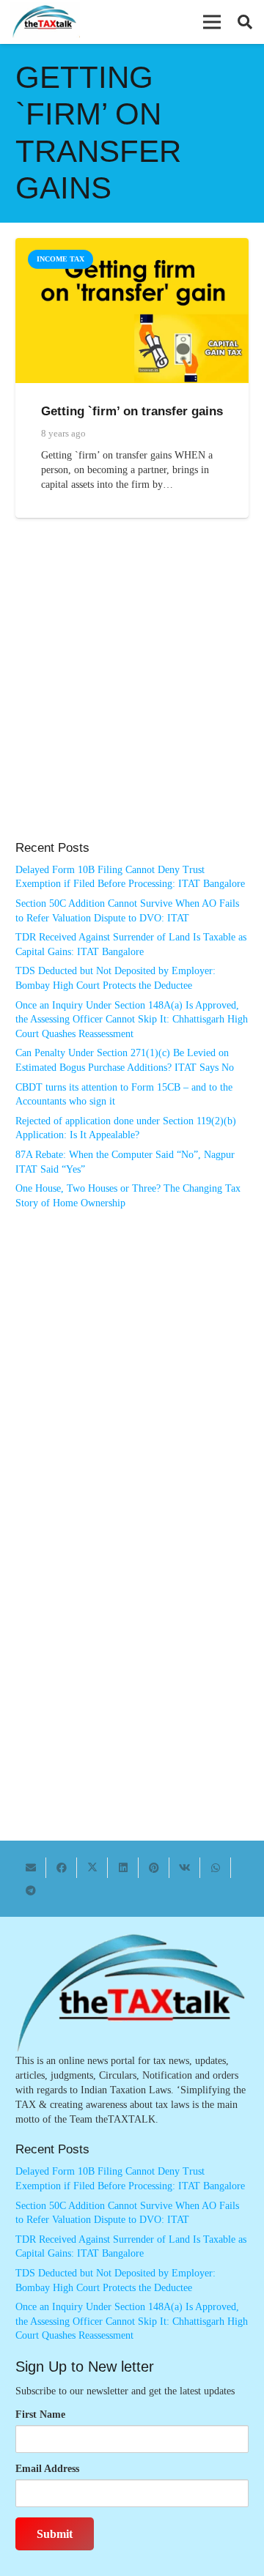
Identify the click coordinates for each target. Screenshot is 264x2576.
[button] (212, 22)
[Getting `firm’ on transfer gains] (132, 245)
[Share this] (62, 1868)
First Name (40, 2414)
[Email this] (31, 1868)
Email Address (47, 2469)
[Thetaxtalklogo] (45, 22)
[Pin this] (154, 1868)
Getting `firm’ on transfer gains (132, 411)
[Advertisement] (132, 694)
